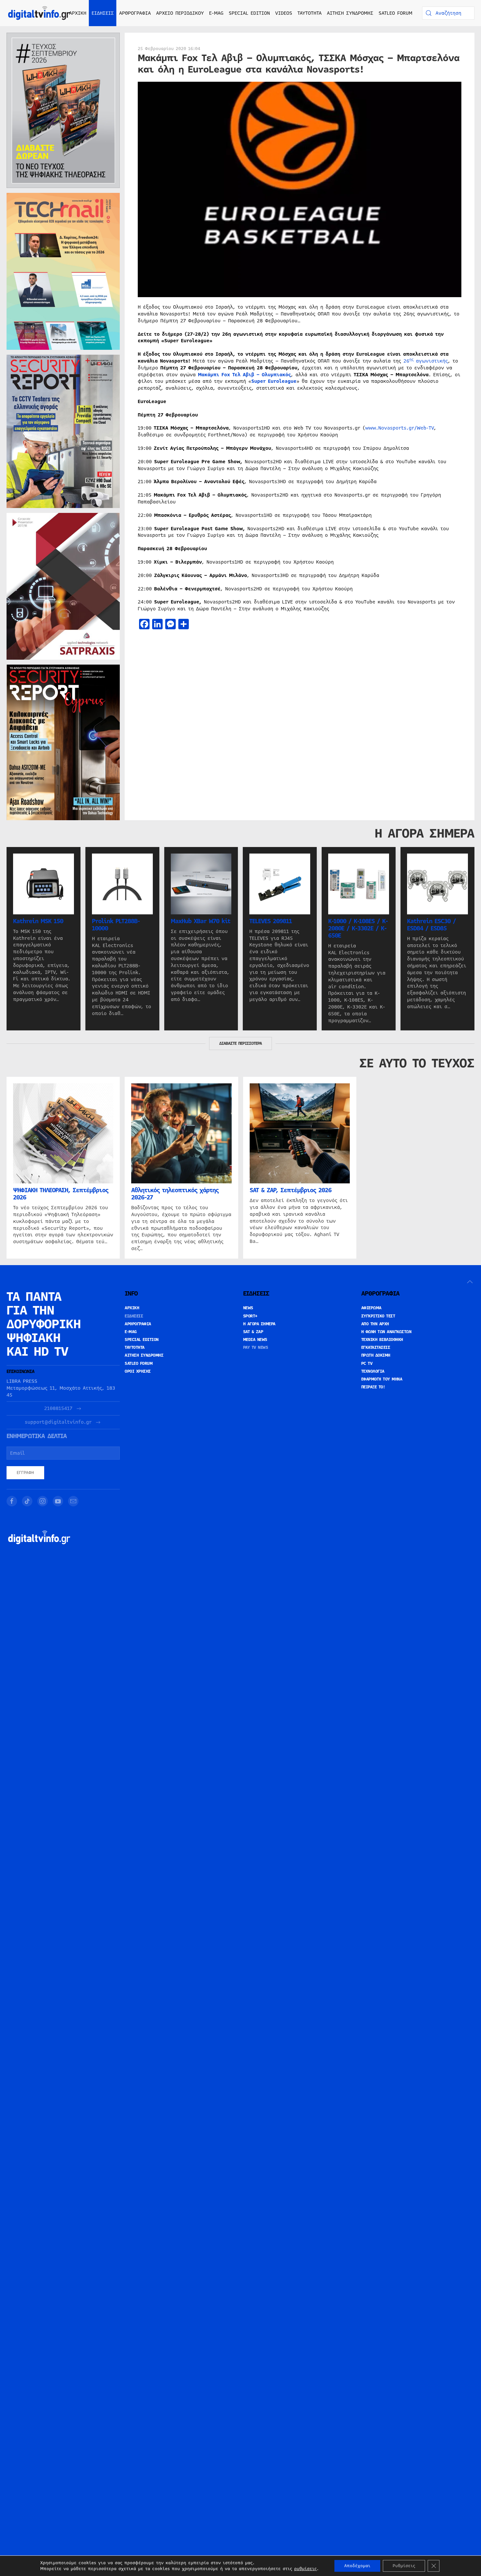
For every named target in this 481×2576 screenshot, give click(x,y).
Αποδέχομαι (357, 2566)
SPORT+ (250, 1316)
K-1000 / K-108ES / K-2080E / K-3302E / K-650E (358, 928)
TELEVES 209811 (271, 921)
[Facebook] (12, 1501)
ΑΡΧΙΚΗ (78, 13)
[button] (470, 1282)
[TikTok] (27, 1501)
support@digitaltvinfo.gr (58, 1422)
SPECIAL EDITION (249, 13)
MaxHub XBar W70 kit (201, 921)
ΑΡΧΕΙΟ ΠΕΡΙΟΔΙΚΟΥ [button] (180, 13)
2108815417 (58, 1408)
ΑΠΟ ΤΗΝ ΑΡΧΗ (375, 1324)
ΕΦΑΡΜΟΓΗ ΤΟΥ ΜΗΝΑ (382, 1379)
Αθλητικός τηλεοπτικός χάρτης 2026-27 (175, 1194)
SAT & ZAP (253, 1332)
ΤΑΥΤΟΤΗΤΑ (310, 13)
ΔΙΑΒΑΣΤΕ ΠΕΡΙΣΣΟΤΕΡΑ (240, 1043)
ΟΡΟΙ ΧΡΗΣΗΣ (138, 1371)
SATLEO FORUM (395, 13)
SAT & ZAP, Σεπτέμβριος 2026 (291, 1191)
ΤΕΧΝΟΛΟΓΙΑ (373, 1371)
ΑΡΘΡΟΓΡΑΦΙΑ (138, 1324)
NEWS (248, 1308)
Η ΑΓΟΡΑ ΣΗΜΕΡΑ (259, 1324)
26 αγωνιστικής (426, 361)
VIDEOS (284, 13)
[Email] (73, 1501)
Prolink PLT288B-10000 (116, 925)
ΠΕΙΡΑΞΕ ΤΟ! (373, 1387)
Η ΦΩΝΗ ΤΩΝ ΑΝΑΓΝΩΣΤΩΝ (386, 1332)
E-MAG (216, 13)
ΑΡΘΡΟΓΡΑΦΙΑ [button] (135, 13)
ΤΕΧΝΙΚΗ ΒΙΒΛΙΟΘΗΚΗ (382, 1340)
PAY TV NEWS (256, 1347)
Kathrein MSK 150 (38, 921)
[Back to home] (39, 13)
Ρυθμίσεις (404, 2566)
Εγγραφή (25, 1473)
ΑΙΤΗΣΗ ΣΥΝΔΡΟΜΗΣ (350, 13)
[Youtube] (58, 1501)
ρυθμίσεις (305, 2569)
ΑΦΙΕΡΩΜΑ (371, 1308)
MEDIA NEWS (255, 1340)
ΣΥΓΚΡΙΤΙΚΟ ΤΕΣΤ (378, 1316)
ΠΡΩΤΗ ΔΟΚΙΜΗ (376, 1355)
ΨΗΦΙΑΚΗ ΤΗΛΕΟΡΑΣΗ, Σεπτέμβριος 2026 (61, 1194)
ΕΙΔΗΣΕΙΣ (134, 1316)
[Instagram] (43, 1501)
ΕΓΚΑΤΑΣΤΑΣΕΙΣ (376, 1347)
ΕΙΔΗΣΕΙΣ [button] (103, 13)
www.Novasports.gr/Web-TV (400, 428)
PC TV (367, 1364)
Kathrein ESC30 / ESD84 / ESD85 (431, 925)
